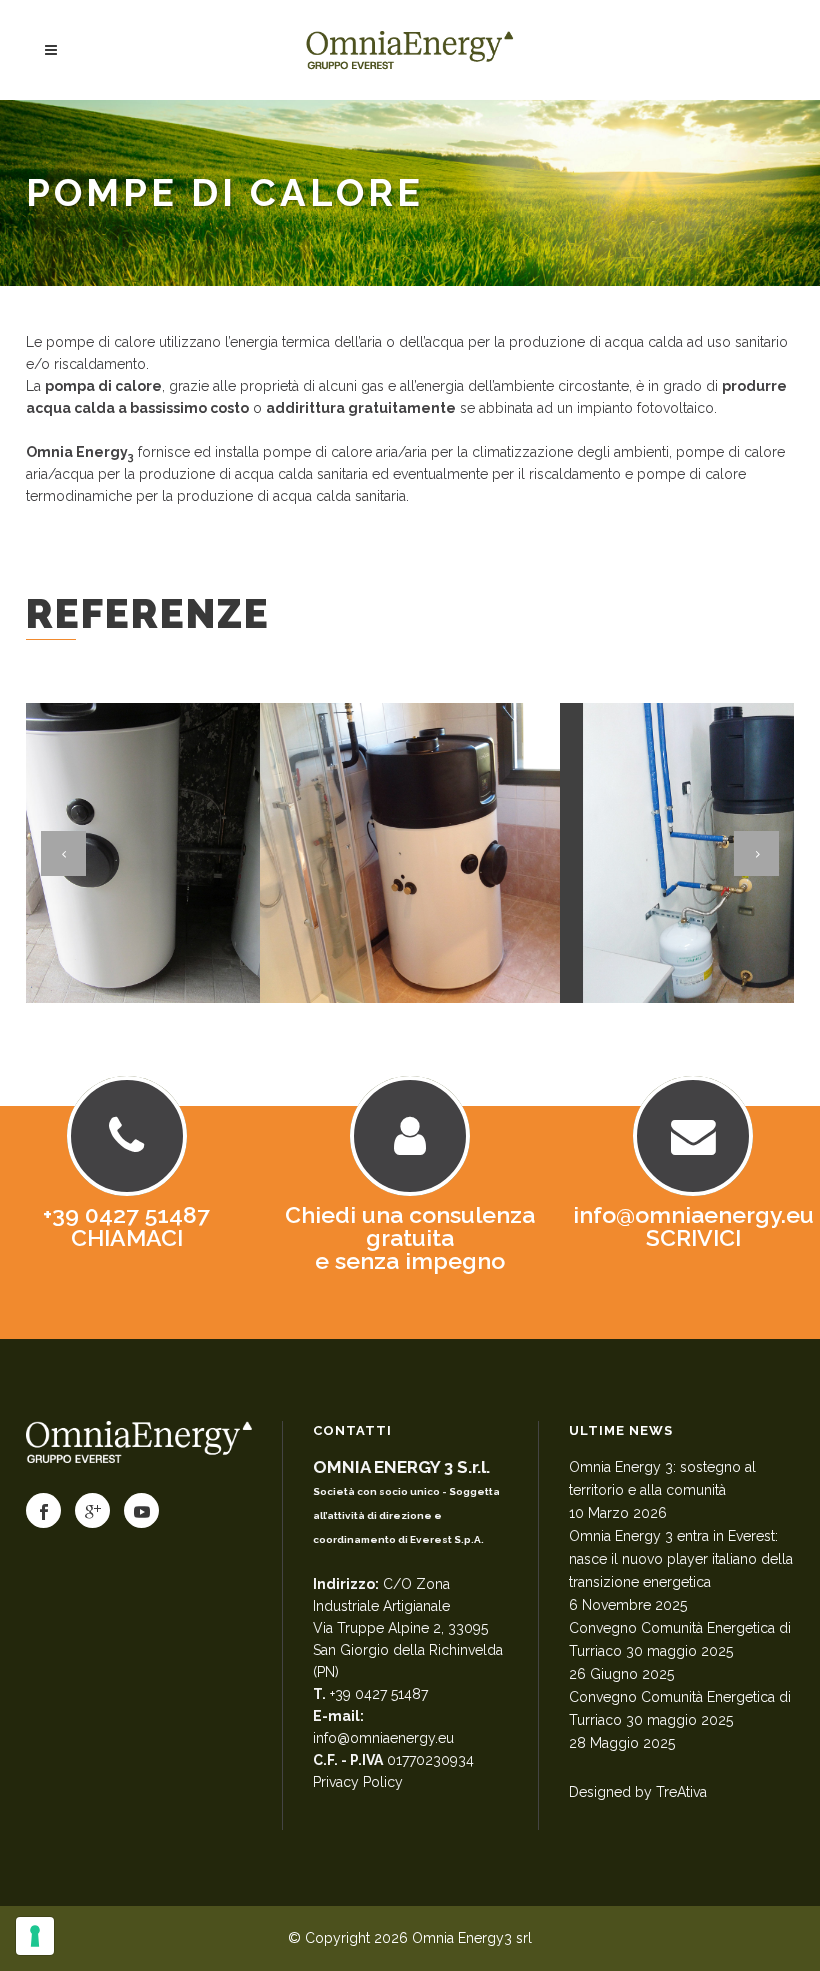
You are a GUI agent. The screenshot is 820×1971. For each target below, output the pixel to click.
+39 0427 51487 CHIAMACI (126, 1226)
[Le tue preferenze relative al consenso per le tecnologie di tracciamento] (35, 1936)
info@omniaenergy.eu (383, 1738)
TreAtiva (681, 1792)
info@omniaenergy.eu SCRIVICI (693, 1226)
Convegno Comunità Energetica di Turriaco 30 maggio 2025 (680, 1639)
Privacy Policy (358, 1782)
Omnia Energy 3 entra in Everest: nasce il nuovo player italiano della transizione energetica (681, 1559)
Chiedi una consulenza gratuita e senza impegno (410, 1237)
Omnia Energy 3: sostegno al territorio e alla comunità (662, 1478)
